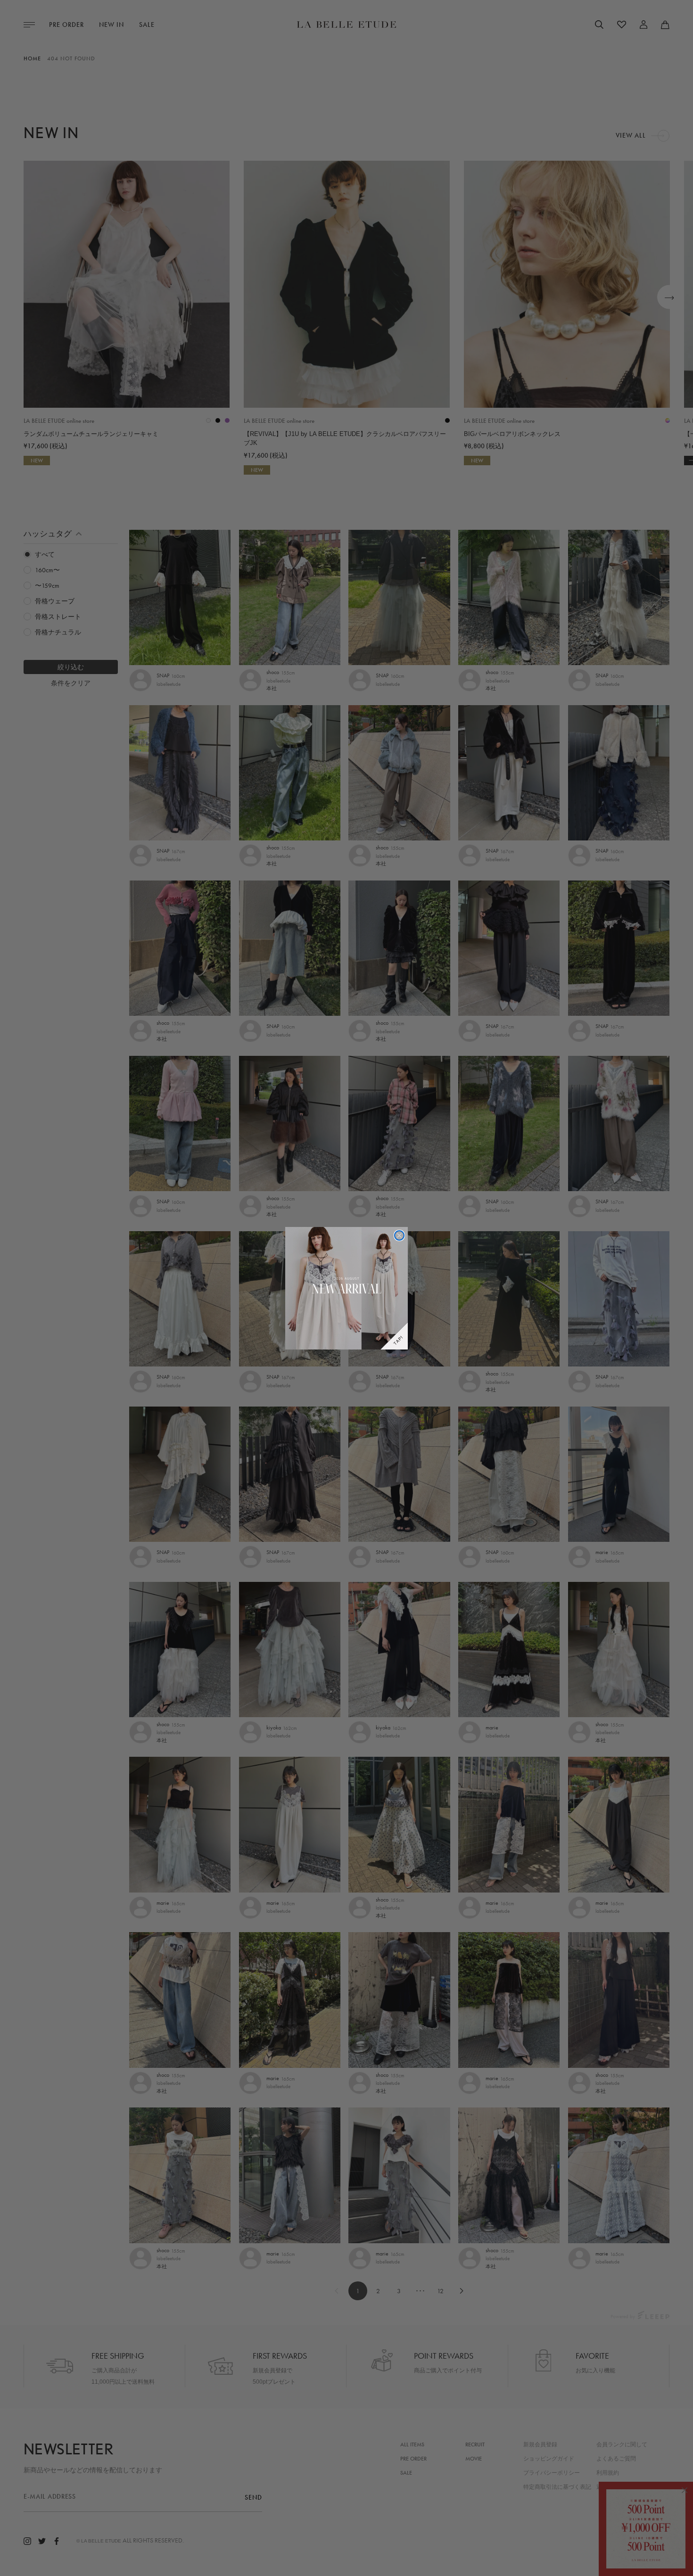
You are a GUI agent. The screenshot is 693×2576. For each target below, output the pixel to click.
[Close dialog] (399, 1235)
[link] (346, 1288)
